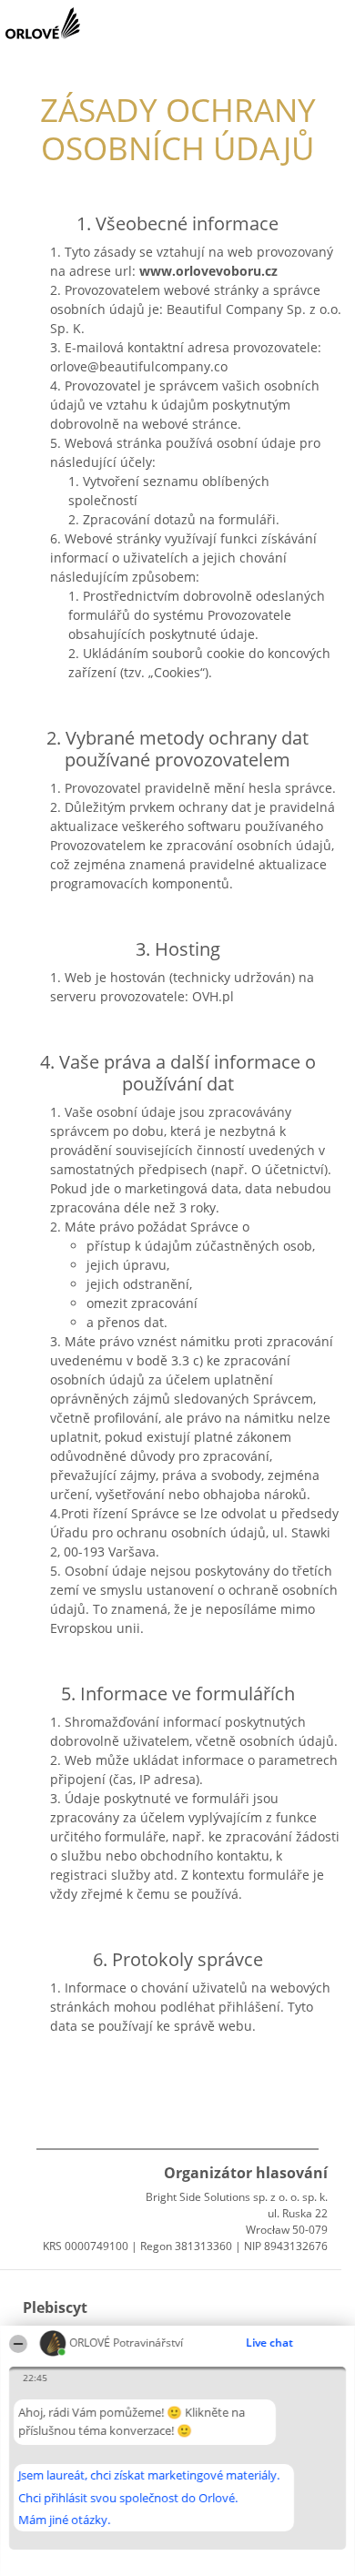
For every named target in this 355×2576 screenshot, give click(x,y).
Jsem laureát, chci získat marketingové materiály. (149, 2475)
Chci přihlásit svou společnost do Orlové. (128, 2498)
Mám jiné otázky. (64, 2520)
